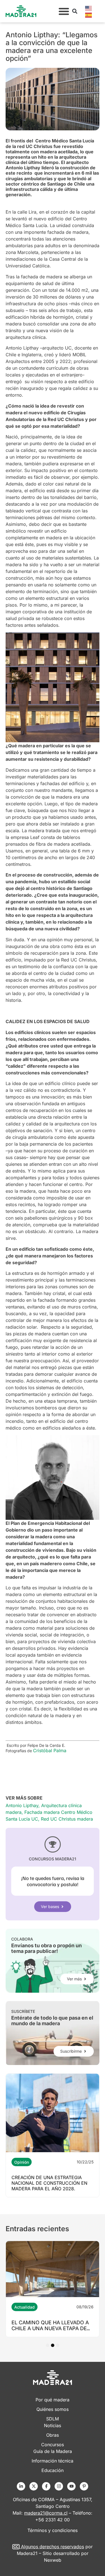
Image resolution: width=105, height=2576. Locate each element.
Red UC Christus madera (67, 1819)
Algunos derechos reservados (53, 2547)
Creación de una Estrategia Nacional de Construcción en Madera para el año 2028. (49, 2183)
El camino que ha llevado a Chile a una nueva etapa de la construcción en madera (52, 2328)
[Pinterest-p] (84, 2486)
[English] (89, 8)
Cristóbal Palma (50, 1751)
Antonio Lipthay (22, 1805)
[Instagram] (59, 2486)
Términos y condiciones (53, 2530)
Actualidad (25, 2307)
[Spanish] (89, 15)
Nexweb (53, 2560)
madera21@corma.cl (46, 2513)
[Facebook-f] (46, 2486)
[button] (64, 11)
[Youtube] (71, 2486)
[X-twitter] (34, 2486)
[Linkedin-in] (21, 2486)
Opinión (22, 2162)
